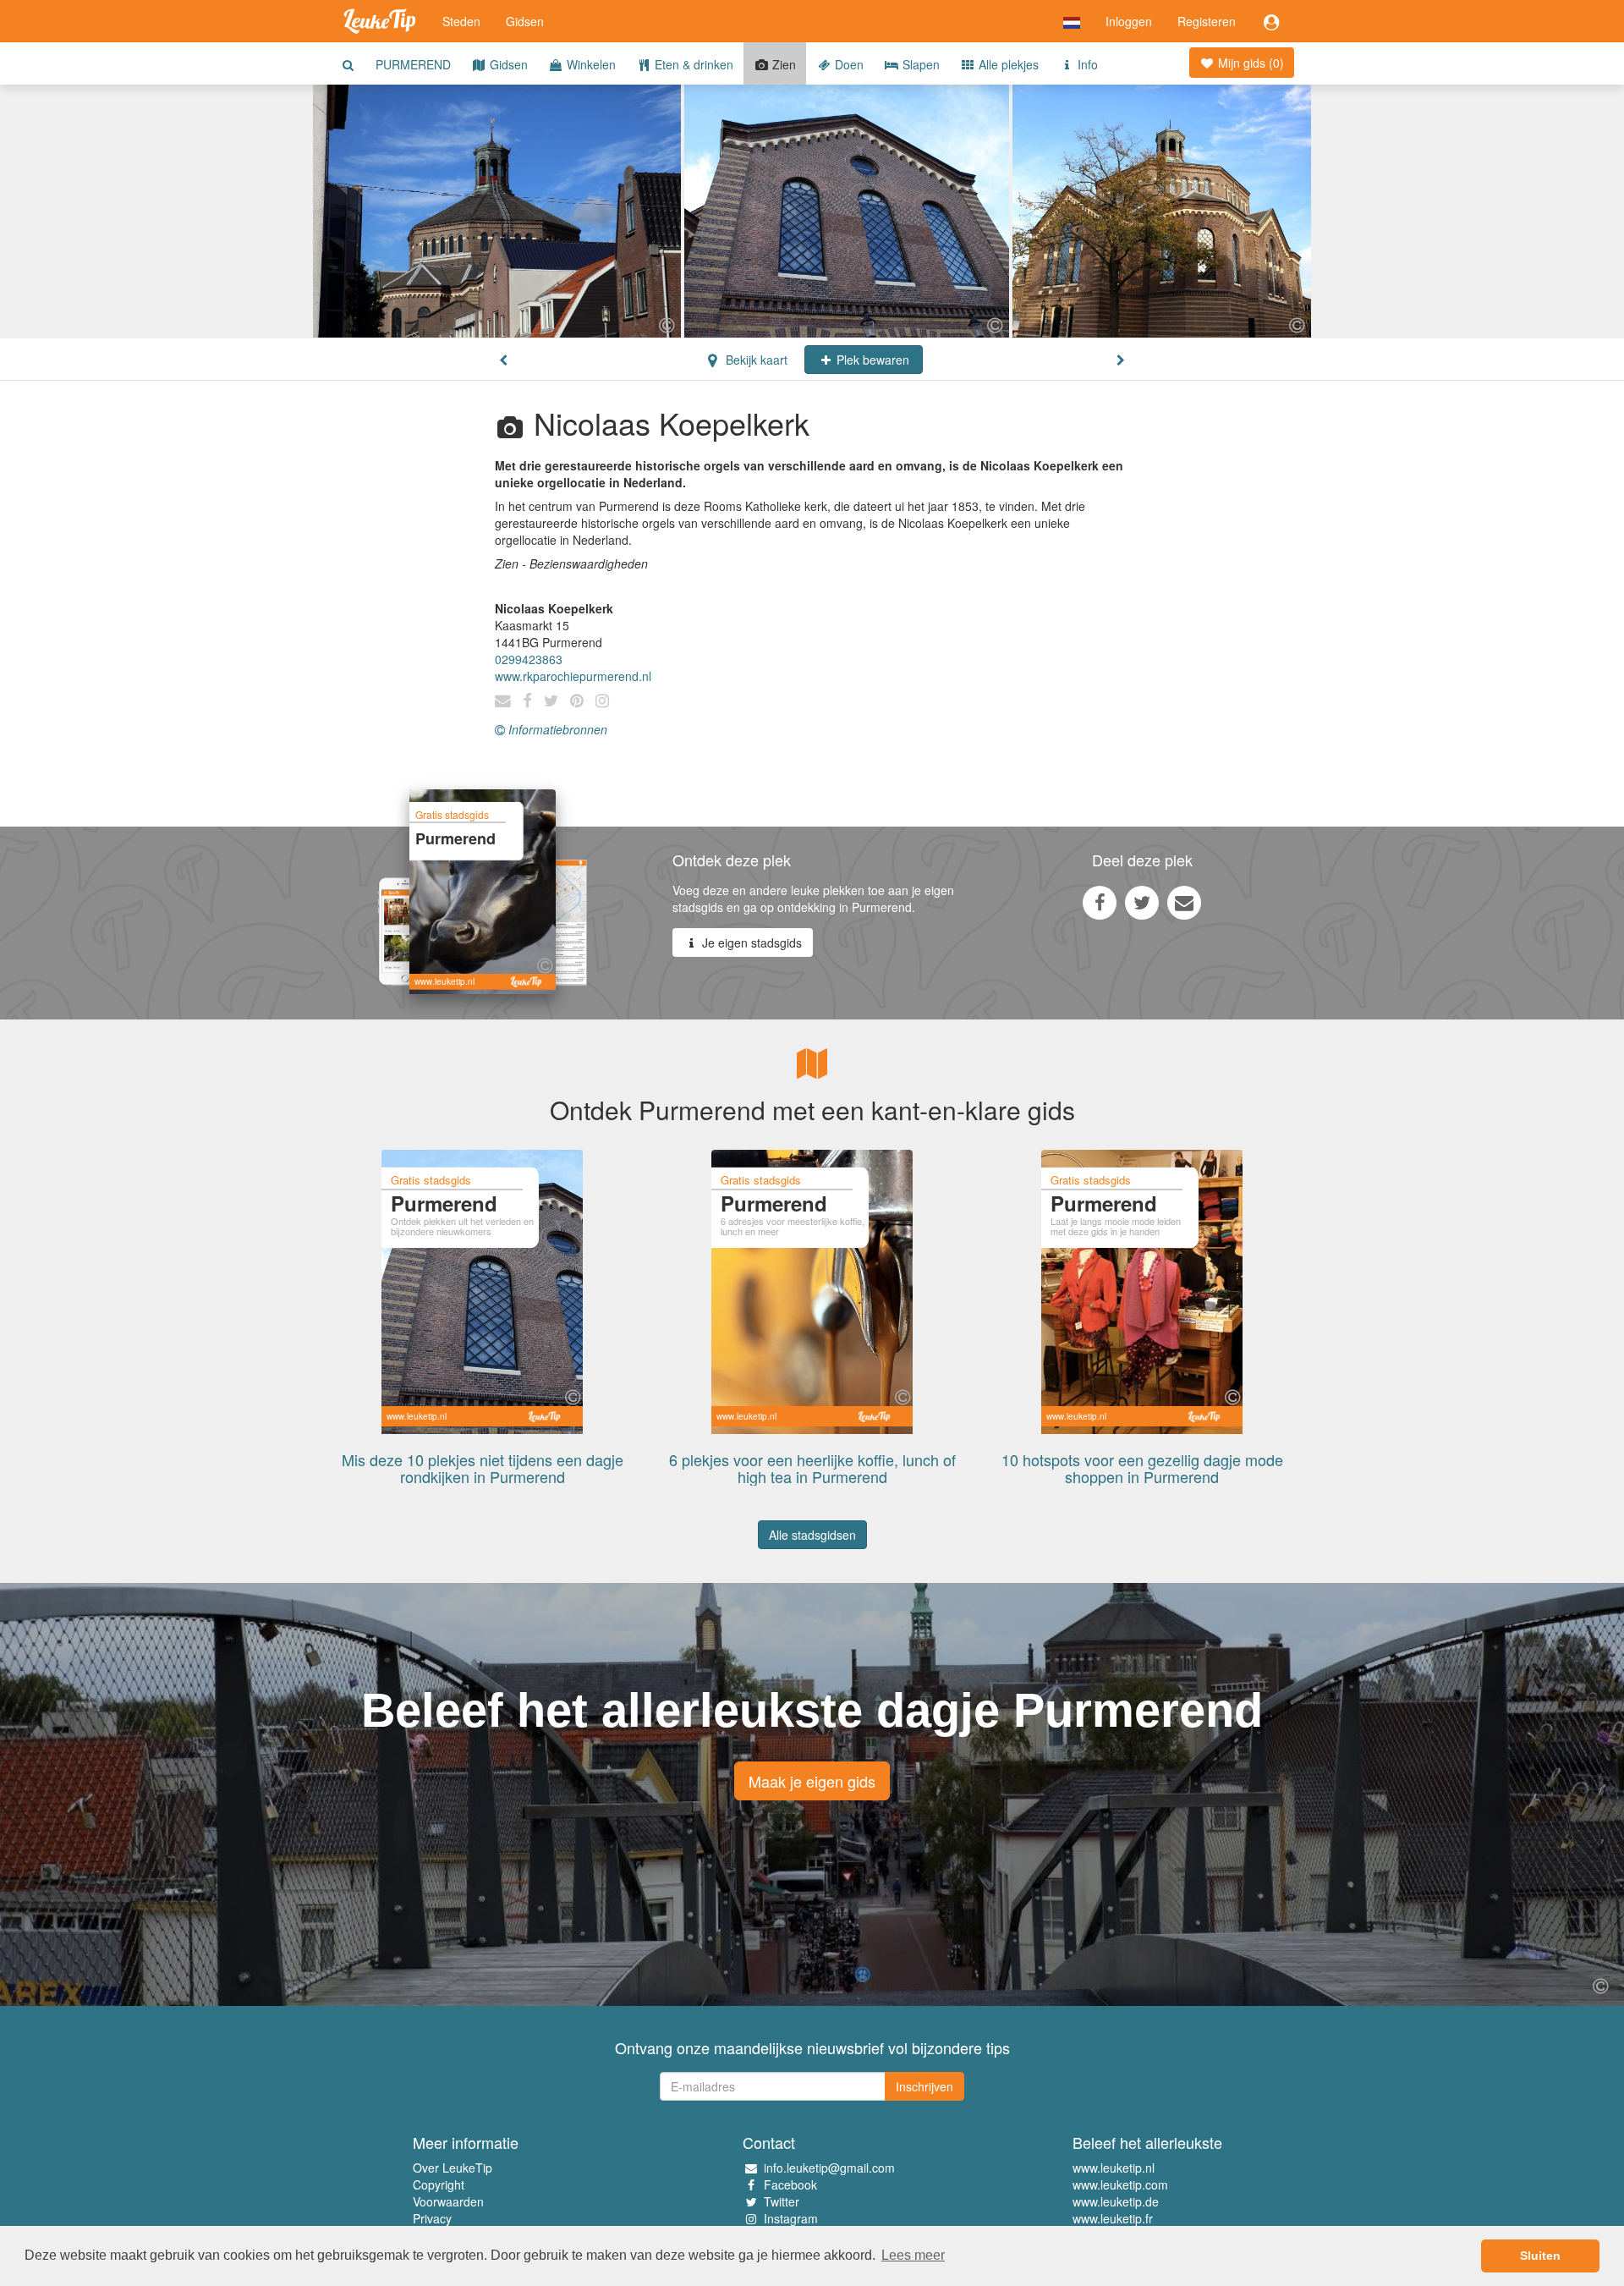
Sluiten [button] (1540, 2256)
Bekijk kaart (755, 360)
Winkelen (590, 64)
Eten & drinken (692, 64)
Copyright (439, 2184)
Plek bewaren (871, 360)
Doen (848, 64)
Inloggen (1129, 21)
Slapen (919, 64)
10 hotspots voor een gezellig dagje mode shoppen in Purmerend (1142, 1468)
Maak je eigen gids (812, 1781)
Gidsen (525, 21)
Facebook (790, 2184)
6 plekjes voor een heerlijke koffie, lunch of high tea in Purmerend (812, 1468)
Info (1086, 64)
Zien (782, 64)
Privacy (432, 2218)
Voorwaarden (448, 2201)
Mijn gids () (1249, 63)
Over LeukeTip (453, 2168)
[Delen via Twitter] (1142, 902)
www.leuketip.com (1120, 2184)
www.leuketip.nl (1114, 2168)
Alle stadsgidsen (812, 1535)
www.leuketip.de (1116, 2201)
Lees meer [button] (913, 2255)
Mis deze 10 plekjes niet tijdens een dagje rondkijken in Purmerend (483, 1468)
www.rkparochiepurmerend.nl (573, 676)
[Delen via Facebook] (1100, 902)
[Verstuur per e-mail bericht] (1184, 902)
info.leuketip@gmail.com (829, 2168)
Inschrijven (924, 2086)
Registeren (1207, 21)
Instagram (791, 2218)
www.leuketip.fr (1113, 2218)
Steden (461, 21)
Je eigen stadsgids (750, 942)
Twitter (782, 2201)
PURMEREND (413, 64)
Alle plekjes (1007, 64)
